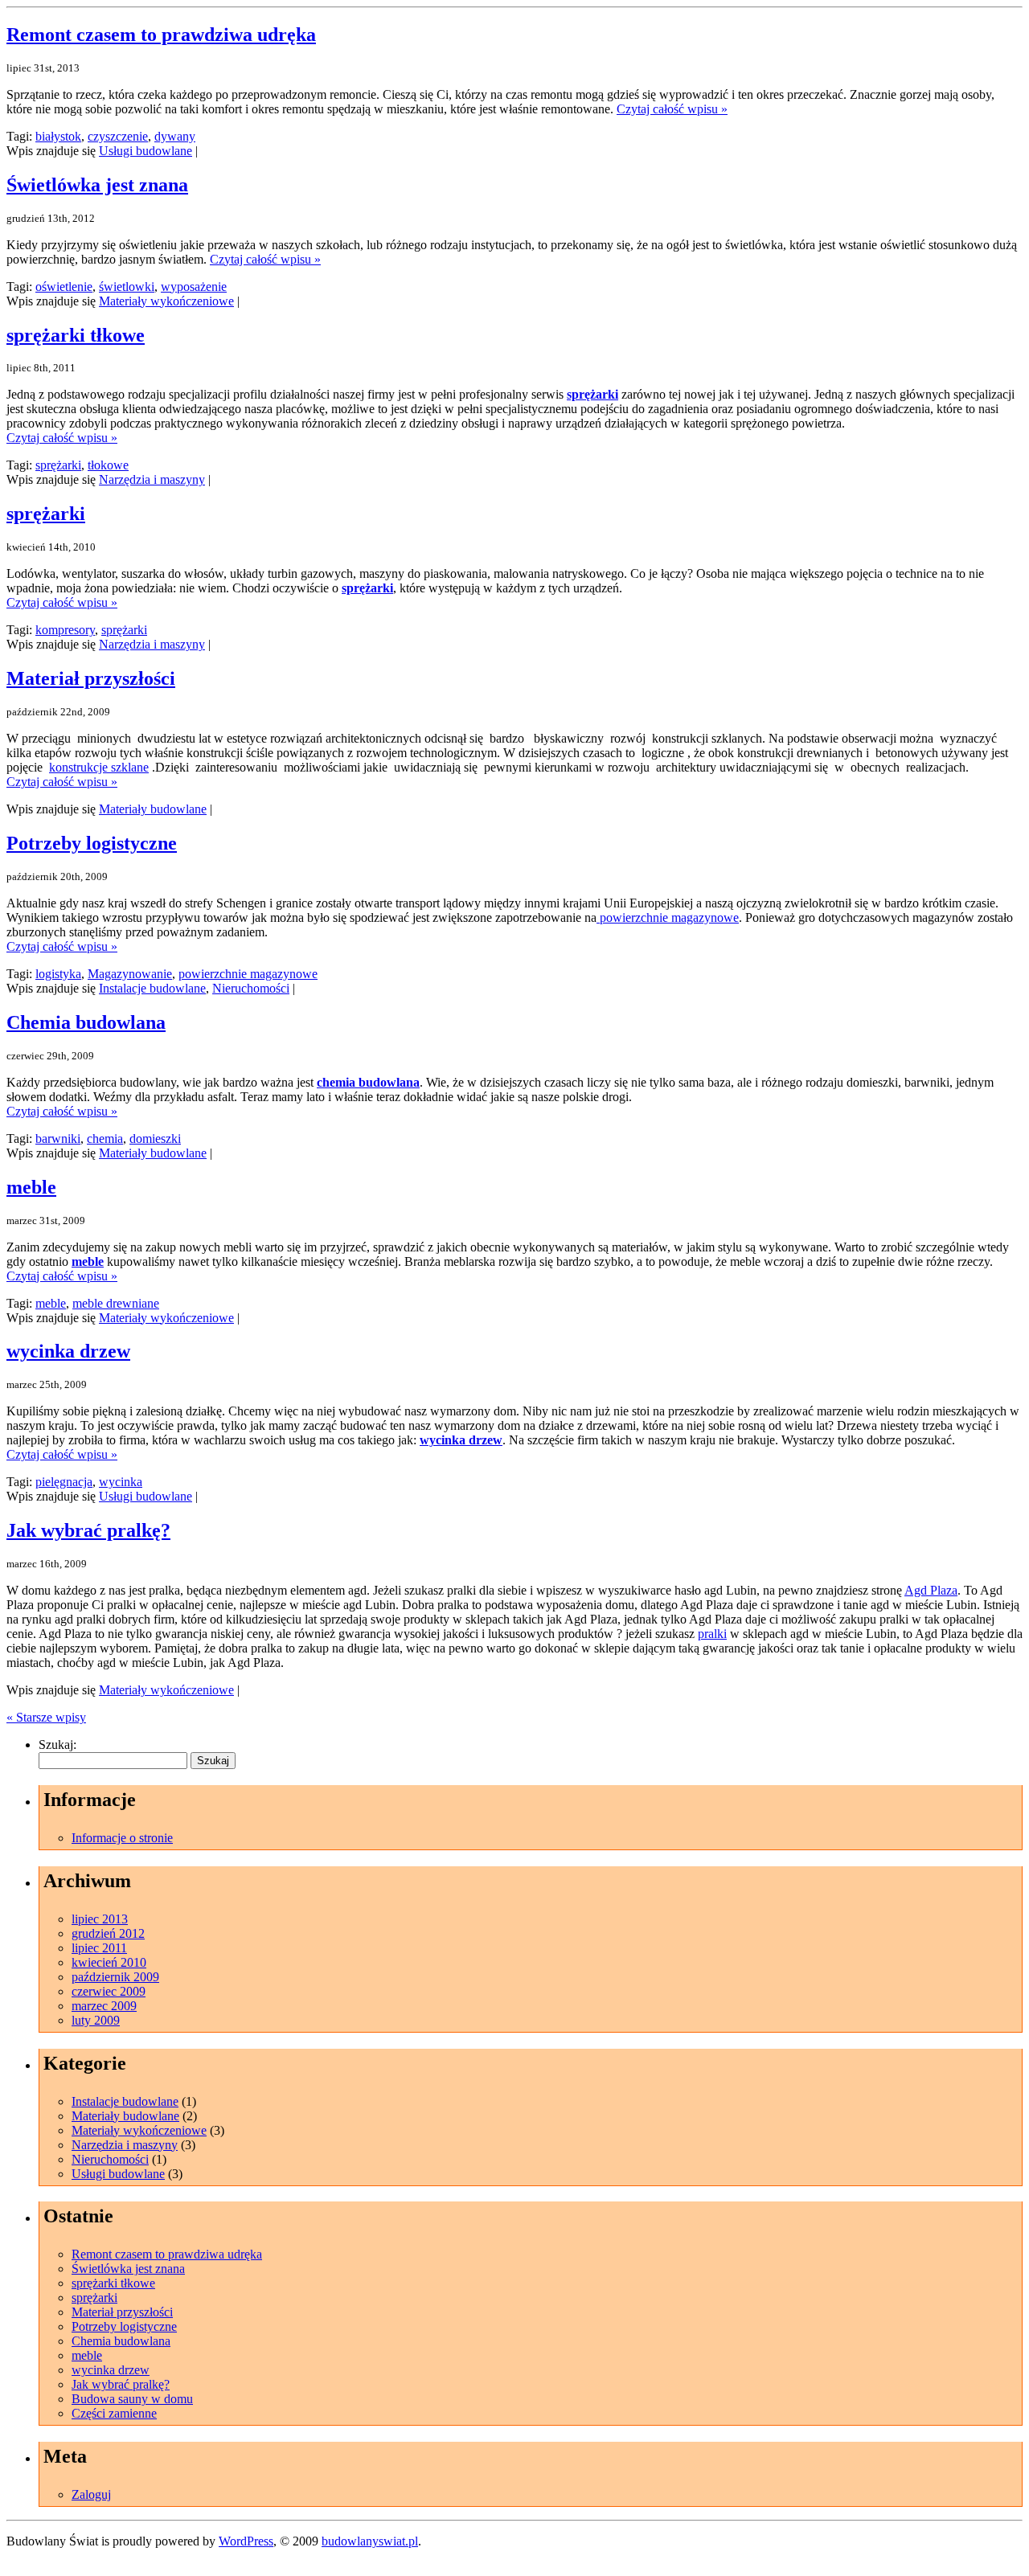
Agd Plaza (931, 1590)
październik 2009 (115, 1977)
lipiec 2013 (100, 1919)
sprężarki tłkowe (76, 335)
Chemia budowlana (86, 1022)
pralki (712, 1634)
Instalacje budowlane (152, 988)
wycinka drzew (68, 1351)
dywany (175, 136)
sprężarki (592, 394)
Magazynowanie (130, 974)
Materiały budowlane (153, 809)
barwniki (58, 1139)
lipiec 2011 (99, 1948)
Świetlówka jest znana (97, 185)
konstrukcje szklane (99, 767)
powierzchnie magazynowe (668, 917)
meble (31, 1187)
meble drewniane (116, 1303)
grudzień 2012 (108, 1933)
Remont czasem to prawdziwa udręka (161, 35)
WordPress (246, 2541)
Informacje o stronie (122, 1838)
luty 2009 (96, 2020)
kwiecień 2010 (109, 1962)
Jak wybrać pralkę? (88, 1530)
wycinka (121, 1482)
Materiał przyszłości (91, 678)
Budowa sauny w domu (132, 2399)
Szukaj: (57, 1745)
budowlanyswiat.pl (370, 2541)
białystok (58, 136)
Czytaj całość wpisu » (672, 109)
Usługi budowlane (146, 151)
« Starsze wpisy (46, 1717)
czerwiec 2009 (109, 1991)
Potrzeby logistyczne (92, 843)
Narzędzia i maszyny (152, 479)
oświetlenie (64, 287)
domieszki (155, 1139)
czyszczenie (118, 136)
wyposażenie (194, 287)
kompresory (65, 630)
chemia (105, 1139)
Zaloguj (91, 2494)
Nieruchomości (251, 988)
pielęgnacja (64, 1482)
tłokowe (108, 465)
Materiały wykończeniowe (166, 301)
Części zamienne (114, 2413)
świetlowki (127, 287)
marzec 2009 (104, 2006)
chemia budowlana (368, 1082)
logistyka (58, 974)
